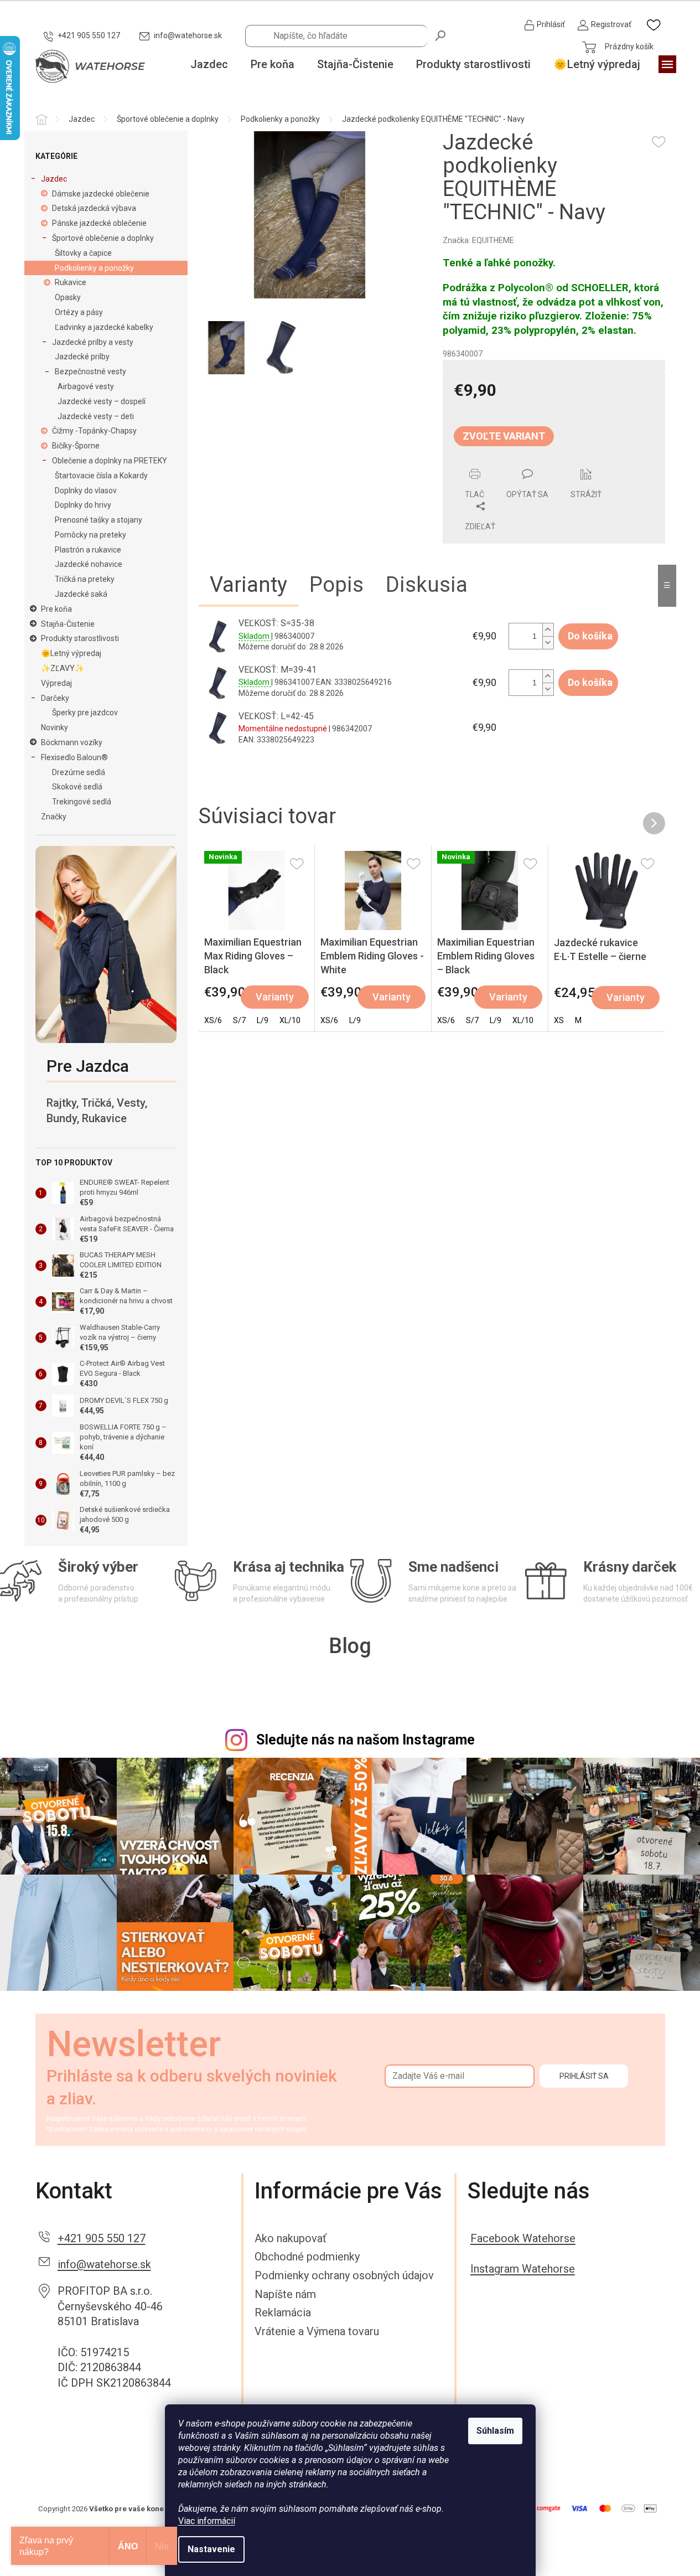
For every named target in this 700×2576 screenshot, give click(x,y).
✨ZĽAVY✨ (63, 668)
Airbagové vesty (86, 386)
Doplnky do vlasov (86, 491)
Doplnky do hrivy (83, 505)
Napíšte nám (285, 2294)
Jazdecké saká (81, 594)
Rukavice (71, 282)
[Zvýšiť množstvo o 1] (548, 630)
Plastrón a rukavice (88, 550)
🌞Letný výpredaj (71, 653)
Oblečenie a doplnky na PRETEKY (110, 461)
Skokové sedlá (77, 787)
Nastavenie (211, 2549)
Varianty (275, 997)
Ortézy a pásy (79, 312)
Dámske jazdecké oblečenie (101, 194)
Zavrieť (518, 462)
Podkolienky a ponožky (94, 268)
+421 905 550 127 (102, 2238)
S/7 (239, 1020)
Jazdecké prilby (82, 357)
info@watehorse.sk (104, 2264)
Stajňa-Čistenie (68, 624)
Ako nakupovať (291, 2238)
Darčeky (55, 698)
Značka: (478, 240)
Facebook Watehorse (523, 2238)
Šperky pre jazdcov (85, 713)
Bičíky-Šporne (76, 446)
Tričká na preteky (85, 579)
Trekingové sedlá (82, 802)
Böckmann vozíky (72, 742)
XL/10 (290, 1020)
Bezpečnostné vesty (90, 371)
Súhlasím (495, 2431)
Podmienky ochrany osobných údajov (344, 2275)
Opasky (68, 297)
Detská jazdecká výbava (94, 208)
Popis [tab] (336, 585)
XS (559, 1020)
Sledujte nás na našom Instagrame (365, 1740)
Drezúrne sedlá (79, 772)
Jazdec (54, 179)
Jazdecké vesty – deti (96, 416)
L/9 (263, 1020)
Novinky (55, 727)
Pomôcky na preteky (90, 535)
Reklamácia (283, 2312)
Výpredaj (56, 683)
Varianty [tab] (248, 585)
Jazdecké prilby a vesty (93, 342)
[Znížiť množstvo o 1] (548, 642)
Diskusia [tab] (427, 585)
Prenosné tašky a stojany (98, 520)
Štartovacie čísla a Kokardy (101, 476)
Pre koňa (56, 609)
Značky (54, 817)
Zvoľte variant (504, 436)
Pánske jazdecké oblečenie (99, 223)
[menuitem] (209, 65)
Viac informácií (207, 2521)
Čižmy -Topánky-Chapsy (94, 431)
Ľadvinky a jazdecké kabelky (104, 327)
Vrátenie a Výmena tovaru (317, 2331)
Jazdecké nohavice (89, 564)
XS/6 (213, 1020)
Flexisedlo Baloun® (74, 757)
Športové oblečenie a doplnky (103, 238)
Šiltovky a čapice (83, 253)
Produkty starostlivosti (80, 638)
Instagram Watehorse (523, 2269)
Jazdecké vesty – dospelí (102, 401)
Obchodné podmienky (307, 2257)
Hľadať (441, 35)
